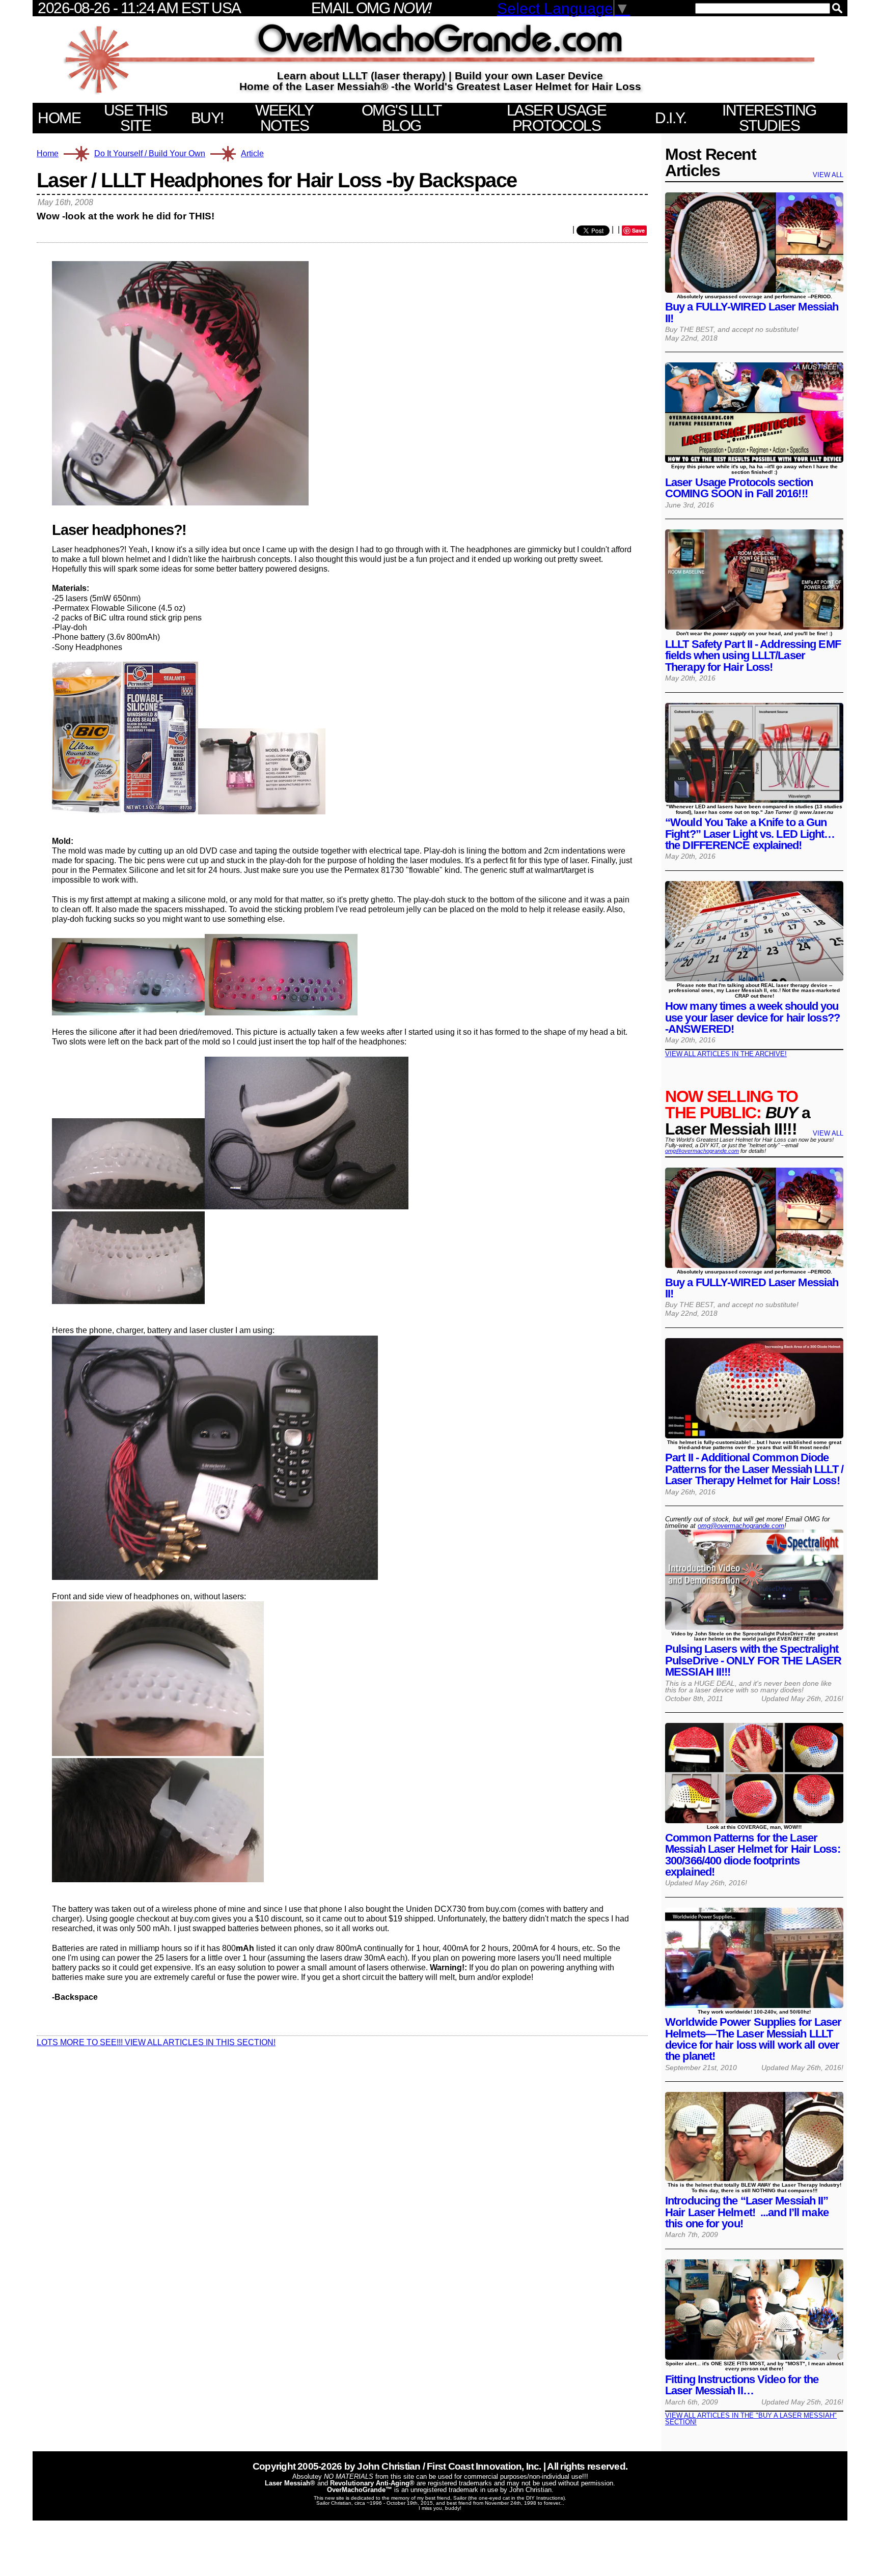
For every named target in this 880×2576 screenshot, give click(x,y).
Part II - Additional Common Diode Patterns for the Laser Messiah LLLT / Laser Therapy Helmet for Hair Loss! (754, 1469)
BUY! (207, 118)
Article (252, 154)
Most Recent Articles (711, 162)
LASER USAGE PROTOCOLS (557, 118)
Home (48, 154)
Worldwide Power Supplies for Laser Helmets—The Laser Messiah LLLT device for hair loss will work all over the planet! (753, 2039)
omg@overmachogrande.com (702, 1151)
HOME (59, 118)
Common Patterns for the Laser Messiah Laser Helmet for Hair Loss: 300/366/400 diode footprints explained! (753, 1855)
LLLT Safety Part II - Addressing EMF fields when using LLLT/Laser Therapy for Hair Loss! (753, 656)
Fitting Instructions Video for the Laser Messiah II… (742, 2385)
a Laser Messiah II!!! (737, 1113)
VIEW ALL (828, 175)
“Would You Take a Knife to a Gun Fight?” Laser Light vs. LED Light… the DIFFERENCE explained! (750, 834)
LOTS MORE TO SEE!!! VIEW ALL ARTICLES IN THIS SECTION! (156, 2042)
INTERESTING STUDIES (769, 118)
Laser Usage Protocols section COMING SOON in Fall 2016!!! (739, 488)
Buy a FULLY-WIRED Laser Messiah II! (752, 312)
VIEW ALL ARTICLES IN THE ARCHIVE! (726, 1054)
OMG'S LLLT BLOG (402, 118)
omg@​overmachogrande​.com (741, 1526)
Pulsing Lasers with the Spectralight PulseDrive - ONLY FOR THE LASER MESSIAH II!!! (753, 1660)
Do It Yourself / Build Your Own (150, 153)
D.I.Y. (670, 118)
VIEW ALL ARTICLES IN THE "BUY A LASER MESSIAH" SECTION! (751, 2419)
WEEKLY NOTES (284, 118)
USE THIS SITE (136, 118)
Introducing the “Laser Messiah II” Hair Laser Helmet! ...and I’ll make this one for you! (747, 2212)
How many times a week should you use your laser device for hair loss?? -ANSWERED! (752, 1017)
